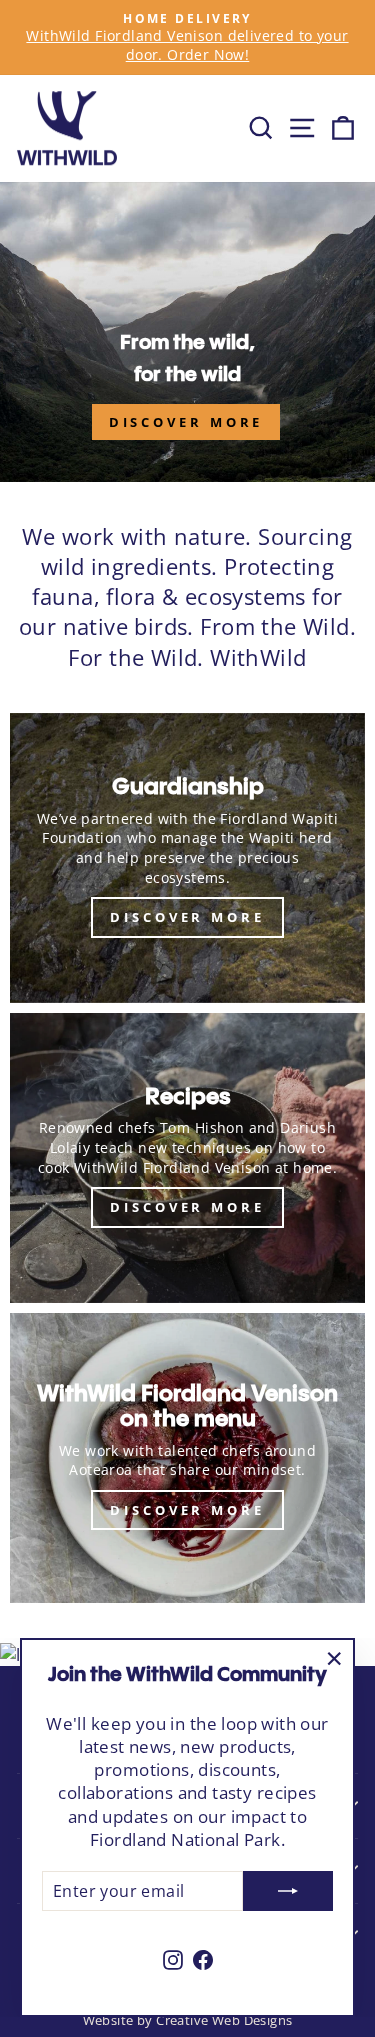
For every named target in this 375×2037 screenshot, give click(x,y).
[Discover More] (187, 858)
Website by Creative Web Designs (188, 2020)
